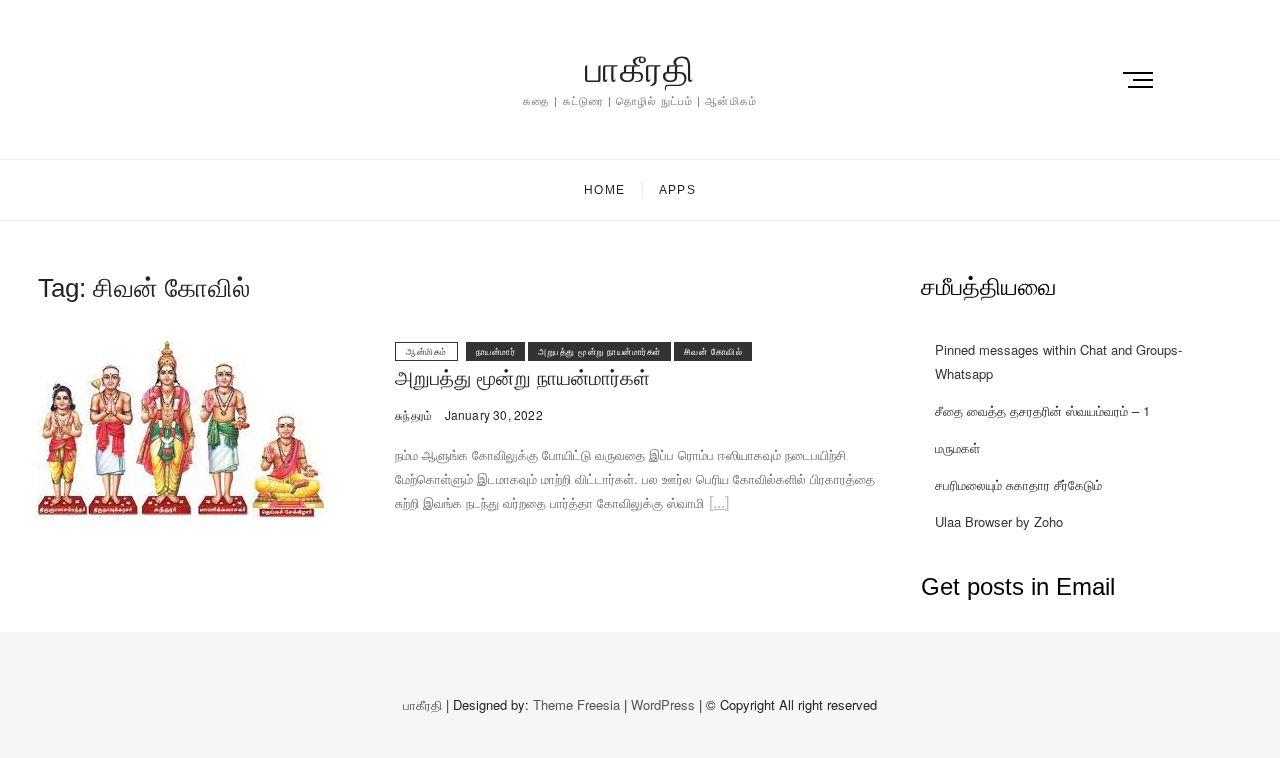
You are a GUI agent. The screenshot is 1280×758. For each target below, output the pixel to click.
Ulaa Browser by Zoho (999, 521)
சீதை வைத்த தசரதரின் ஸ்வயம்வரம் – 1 (1042, 410)
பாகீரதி (640, 69)
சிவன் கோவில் (713, 351)
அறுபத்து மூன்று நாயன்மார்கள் (599, 351)
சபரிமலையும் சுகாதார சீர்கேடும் (1018, 484)
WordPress (663, 704)
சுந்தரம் (413, 414)
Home (604, 190)
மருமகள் (957, 447)
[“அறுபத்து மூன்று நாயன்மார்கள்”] (719, 505)
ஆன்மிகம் (426, 351)
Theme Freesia (576, 704)
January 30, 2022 (491, 414)
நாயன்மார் (496, 351)
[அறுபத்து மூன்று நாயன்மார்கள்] (181, 352)
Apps (677, 190)
